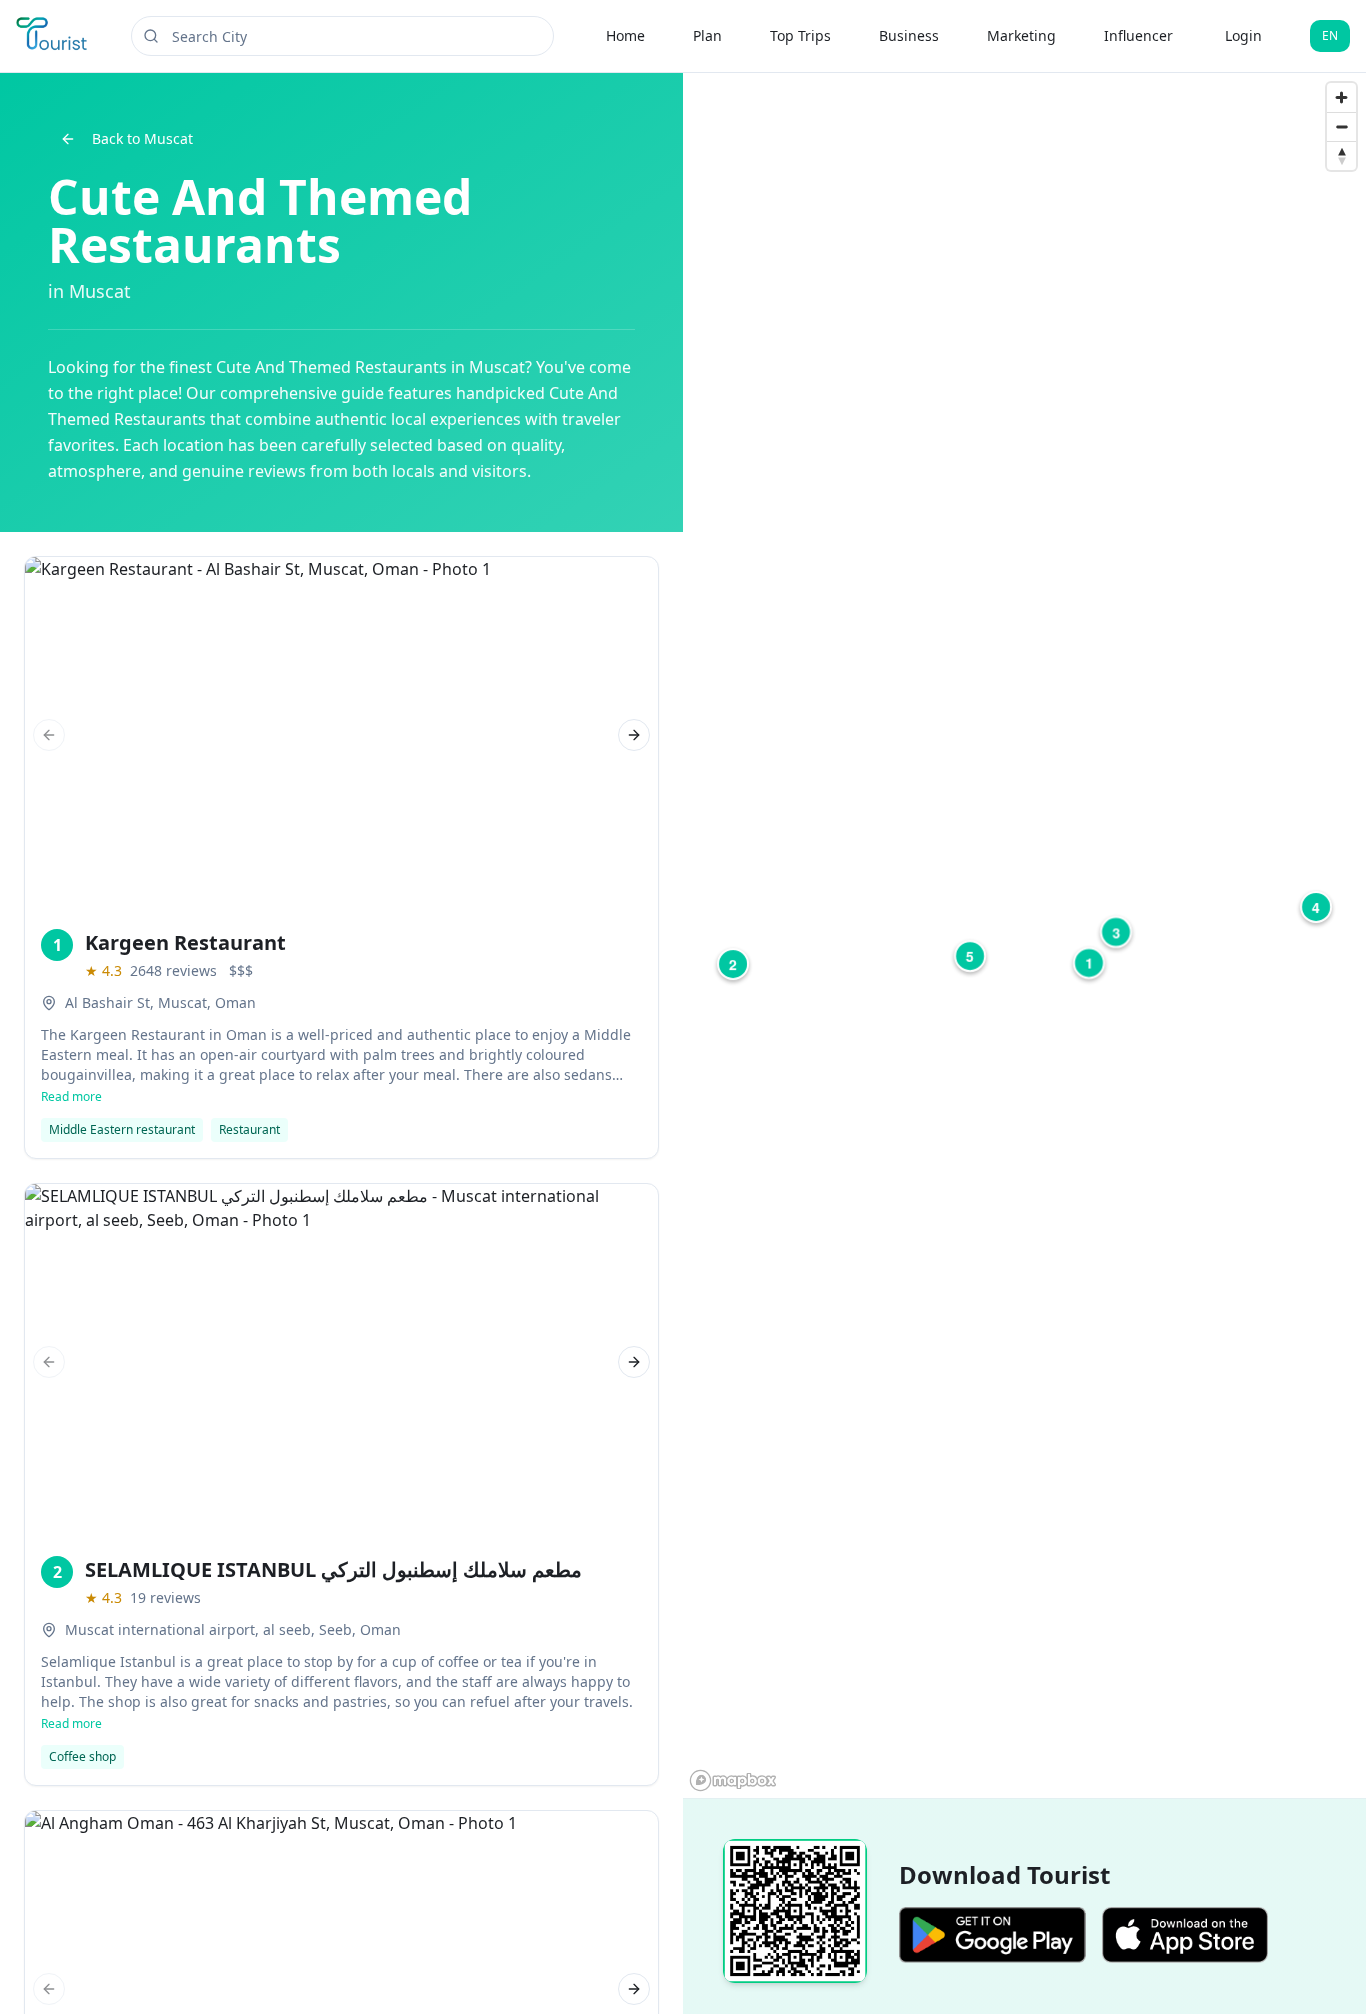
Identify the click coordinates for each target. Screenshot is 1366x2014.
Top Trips (800, 35)
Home (625, 35)
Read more (71, 1097)
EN (1330, 35)
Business (909, 35)
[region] (1024, 935)
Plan (707, 35)
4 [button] (1316, 907)
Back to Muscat (142, 138)
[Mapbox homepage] (733, 1780)
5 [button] (970, 956)
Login (1243, 35)
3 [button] (1116, 932)
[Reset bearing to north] (1341, 155)
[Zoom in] (1341, 97)
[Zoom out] (1341, 126)
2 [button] (733, 964)
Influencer (1138, 35)
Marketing (1021, 35)
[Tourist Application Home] (53, 36)
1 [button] (1089, 963)
